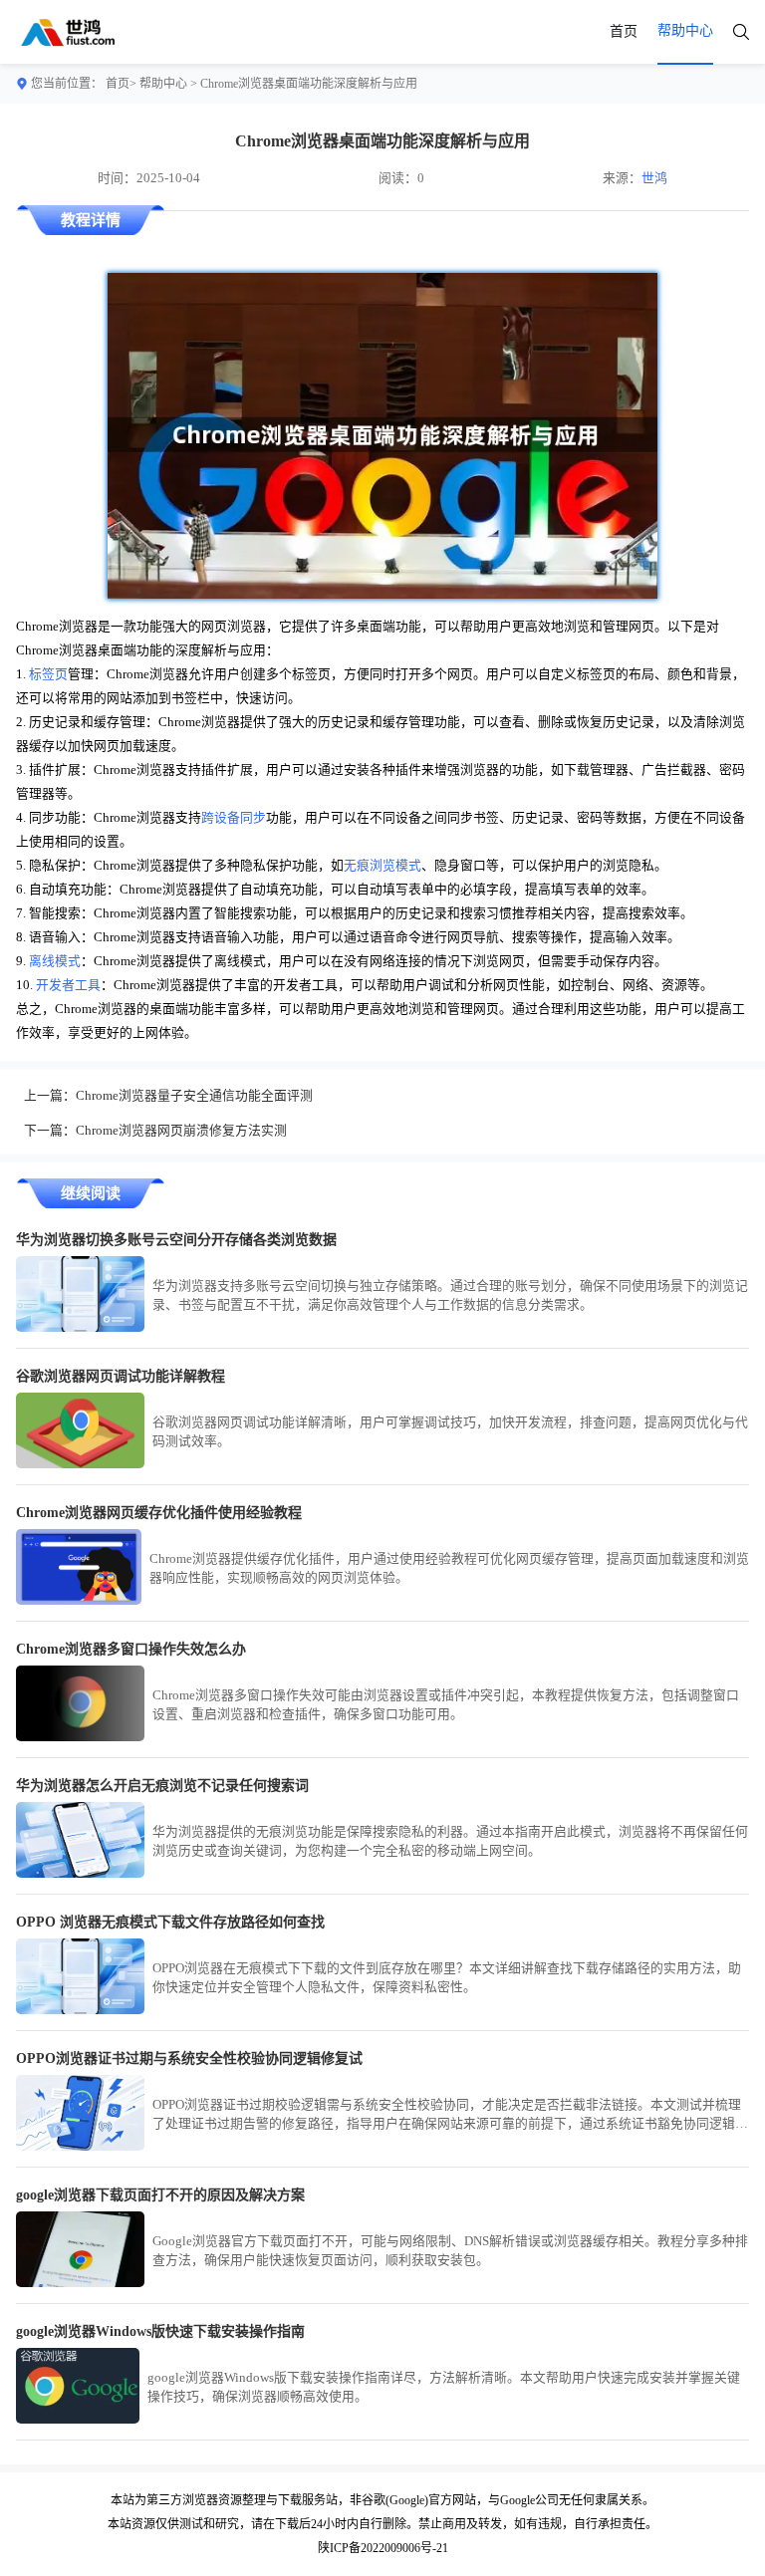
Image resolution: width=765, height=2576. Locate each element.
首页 (624, 31)
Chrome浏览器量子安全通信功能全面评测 (194, 1096)
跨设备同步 (234, 818)
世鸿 (654, 178)
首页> (121, 84)
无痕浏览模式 (382, 866)
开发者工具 (68, 985)
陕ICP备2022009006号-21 (383, 2548)
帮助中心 (163, 84)
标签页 (48, 674)
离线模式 (55, 961)
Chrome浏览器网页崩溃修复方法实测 (181, 1131)
